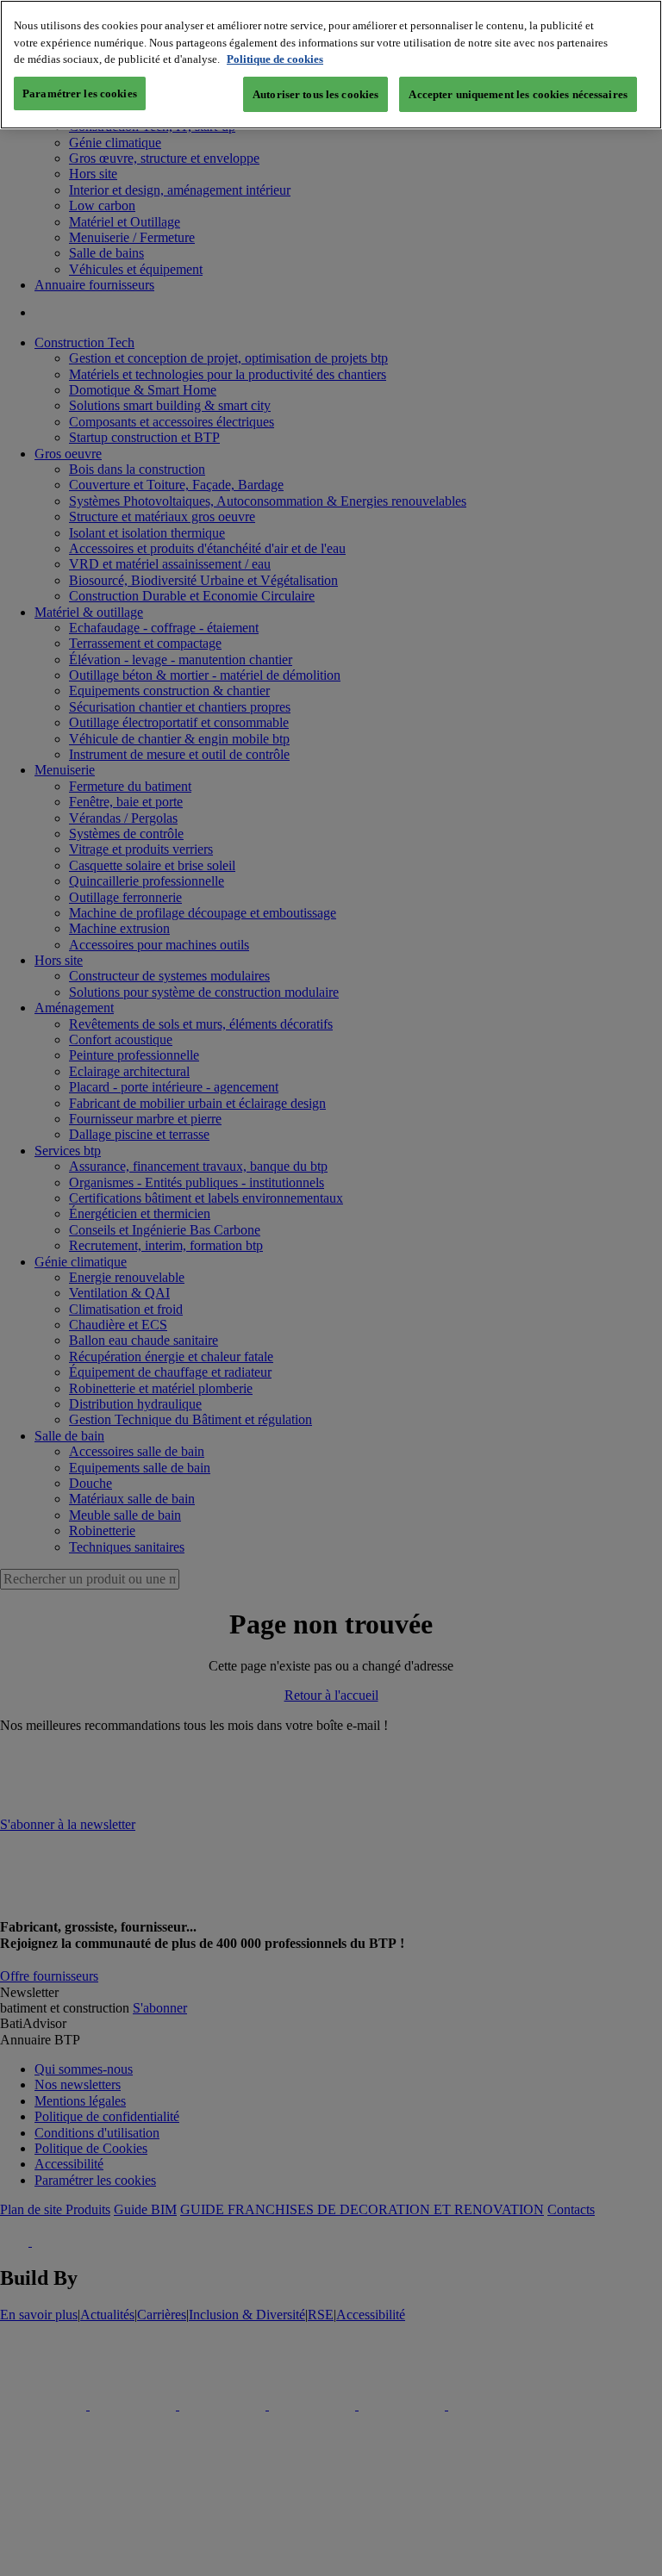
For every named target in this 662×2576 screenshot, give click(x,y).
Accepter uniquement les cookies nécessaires (518, 94)
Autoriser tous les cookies (315, 94)
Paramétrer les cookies (80, 93)
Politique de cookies (275, 59)
